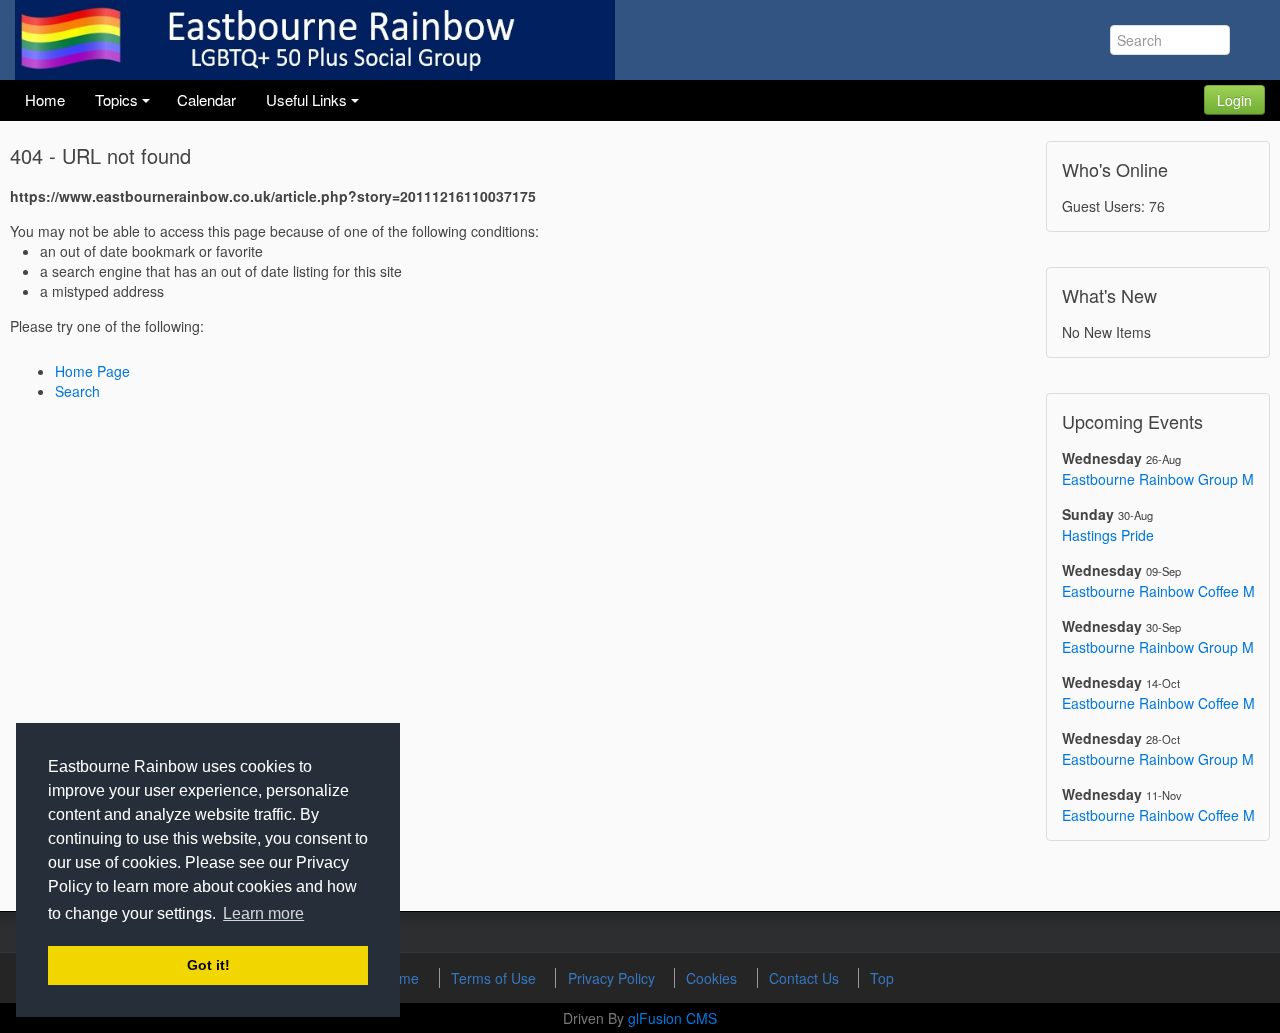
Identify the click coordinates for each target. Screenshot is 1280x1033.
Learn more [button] (263, 913)
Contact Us (806, 978)
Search (77, 391)
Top (882, 978)
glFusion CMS (672, 1018)
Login (1234, 100)
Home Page (92, 371)
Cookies (713, 978)
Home (402, 978)
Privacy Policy (613, 978)
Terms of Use (495, 978)
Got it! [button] (208, 965)
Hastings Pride (1108, 535)
